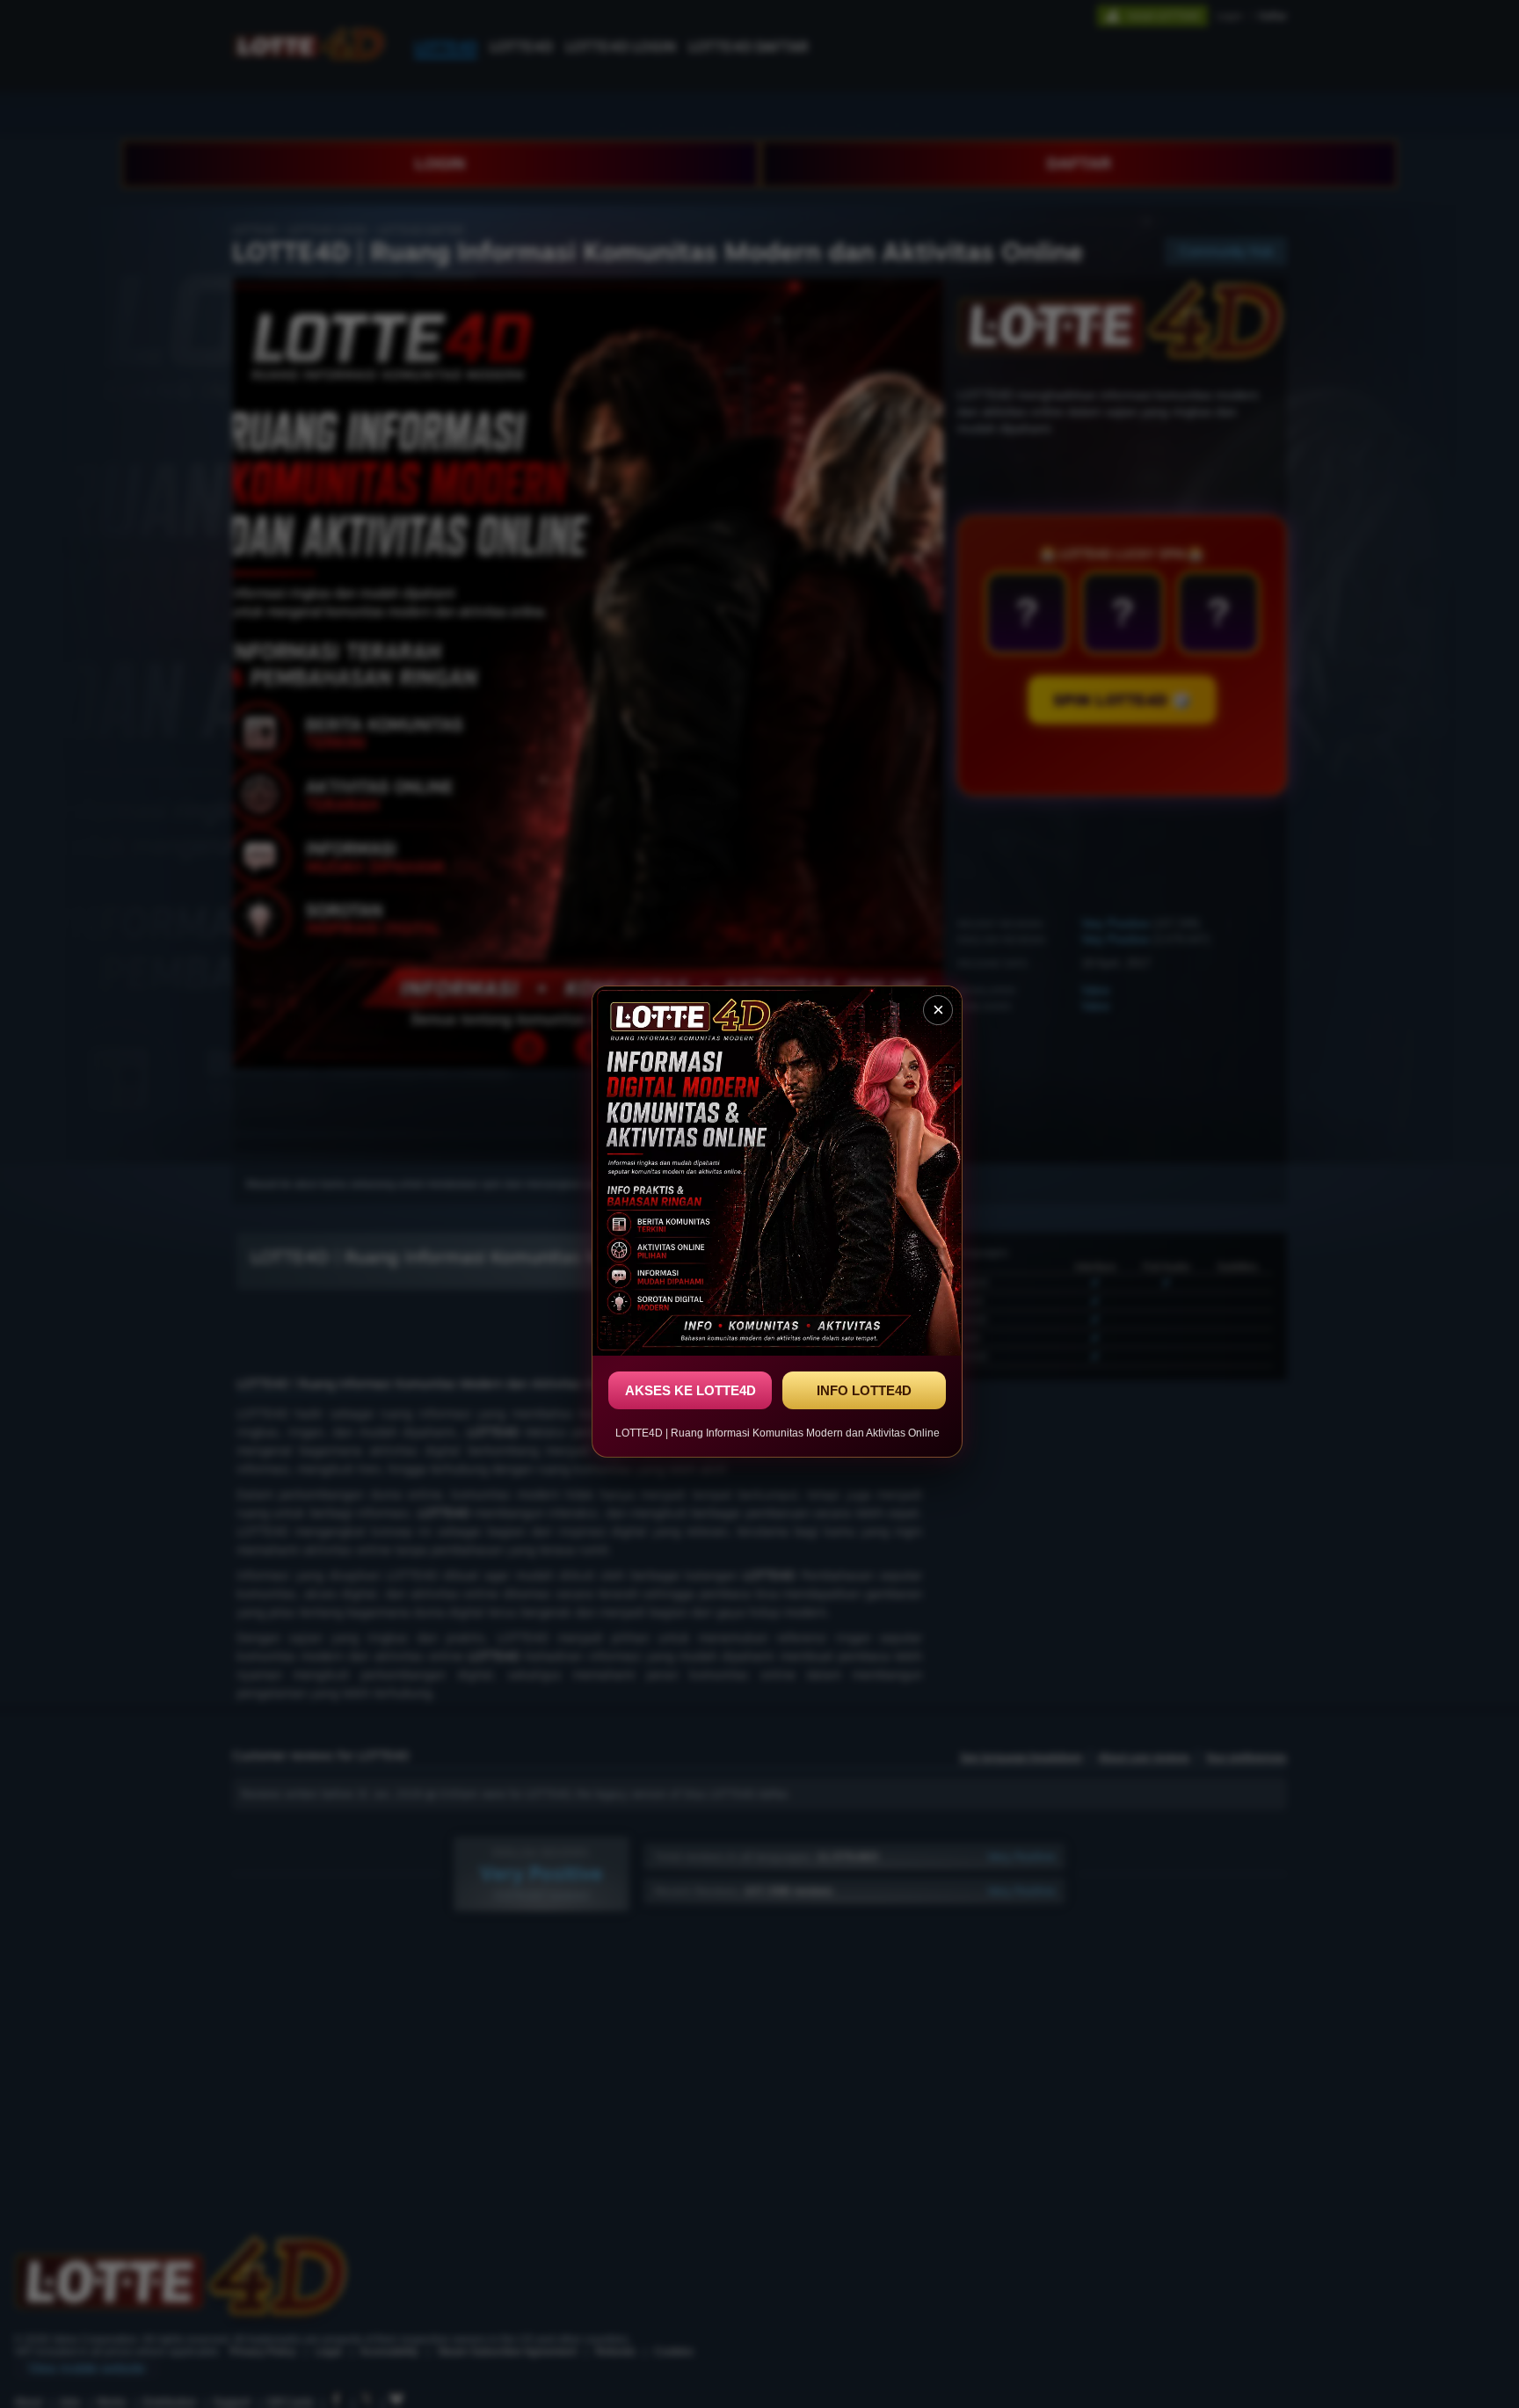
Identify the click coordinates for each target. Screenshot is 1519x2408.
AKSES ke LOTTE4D (690, 1390)
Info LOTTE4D (864, 1390)
